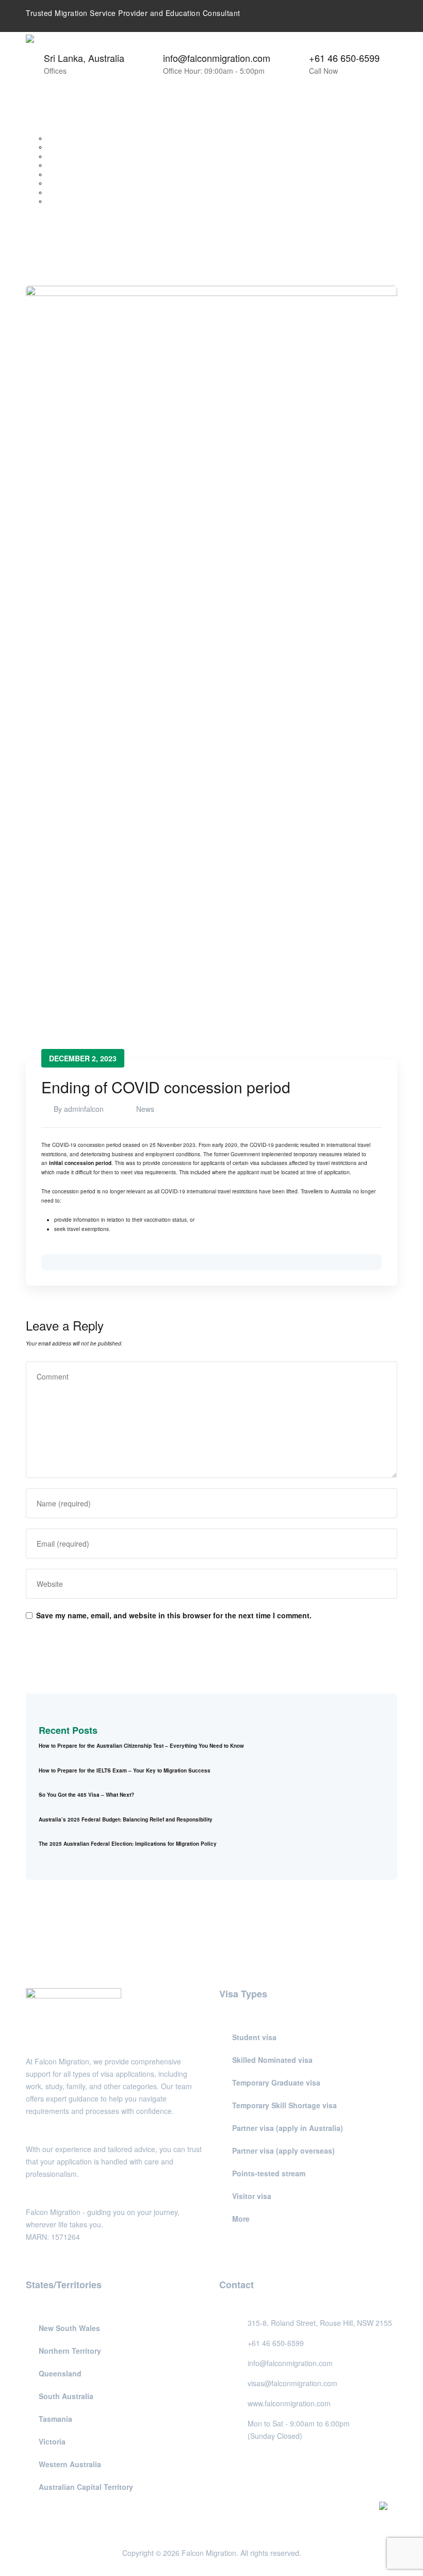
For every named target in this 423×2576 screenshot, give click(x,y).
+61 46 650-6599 (344, 58)
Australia (44, 129)
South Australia (65, 165)
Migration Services (55, 120)
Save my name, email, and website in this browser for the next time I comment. (174, 1615)
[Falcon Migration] (97, 42)
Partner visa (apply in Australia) (288, 2128)
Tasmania (58, 174)
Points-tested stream (269, 2173)
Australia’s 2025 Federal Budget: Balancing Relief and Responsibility (126, 1819)
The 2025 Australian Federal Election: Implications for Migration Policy (128, 1844)
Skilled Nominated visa (272, 2060)
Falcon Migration (209, 2553)
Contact (43, 219)
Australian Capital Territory (77, 201)
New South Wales (68, 138)
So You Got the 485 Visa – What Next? (86, 1795)
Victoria (55, 183)
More (241, 2219)
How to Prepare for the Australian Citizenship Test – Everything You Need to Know (141, 1746)
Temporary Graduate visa (276, 2082)
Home (40, 102)
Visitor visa (252, 2196)
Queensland (61, 156)
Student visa (254, 2037)
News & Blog (49, 210)
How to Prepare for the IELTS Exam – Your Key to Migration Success (125, 1770)
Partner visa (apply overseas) (283, 2151)
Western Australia (67, 192)
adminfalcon (84, 1109)
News (145, 1109)
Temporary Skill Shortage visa (284, 2105)
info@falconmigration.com (217, 58)
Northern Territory (67, 147)
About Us (45, 111)
